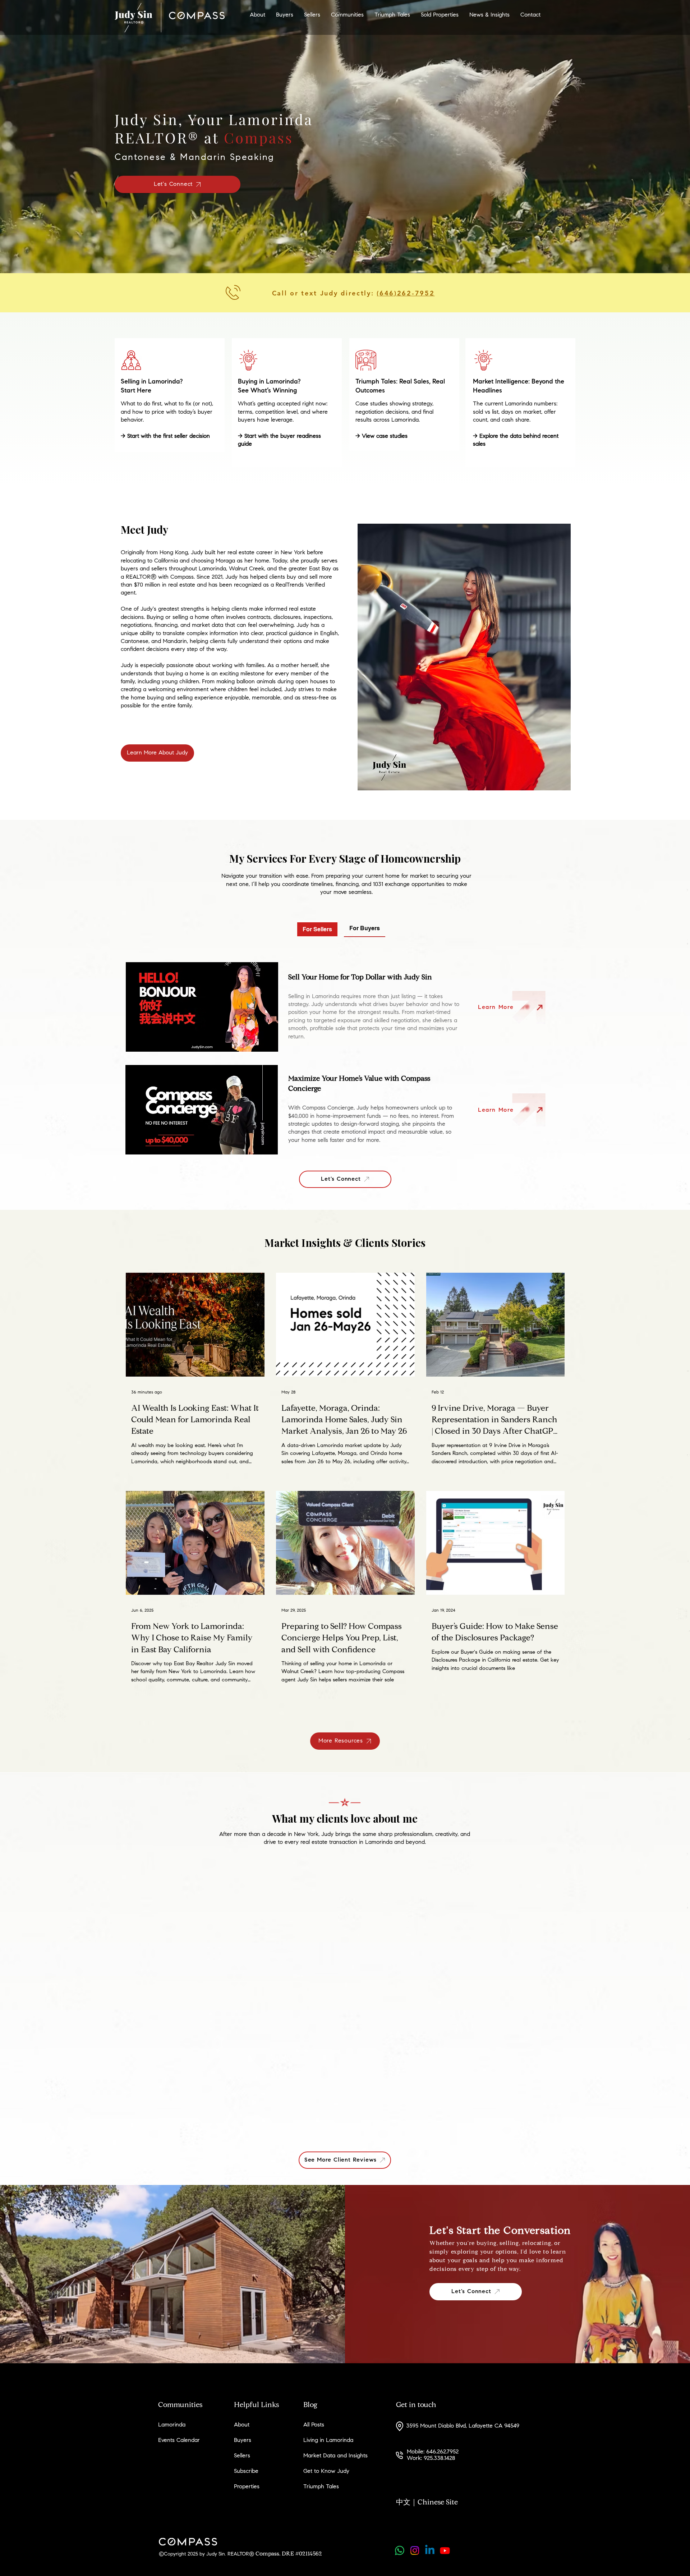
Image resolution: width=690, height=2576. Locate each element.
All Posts (314, 2425)
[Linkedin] (430, 2550)
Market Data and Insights (335, 2456)
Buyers (243, 2440)
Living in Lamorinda (328, 2440)
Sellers (242, 2456)
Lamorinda (172, 2425)
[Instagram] (415, 2550)
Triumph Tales (321, 2487)
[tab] (317, 929)
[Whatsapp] (400, 2550)
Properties (247, 2487)
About (242, 2425)
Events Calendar (179, 2440)
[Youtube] (445, 2550)
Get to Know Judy (326, 2471)
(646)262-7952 (406, 293)
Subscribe (246, 2471)
